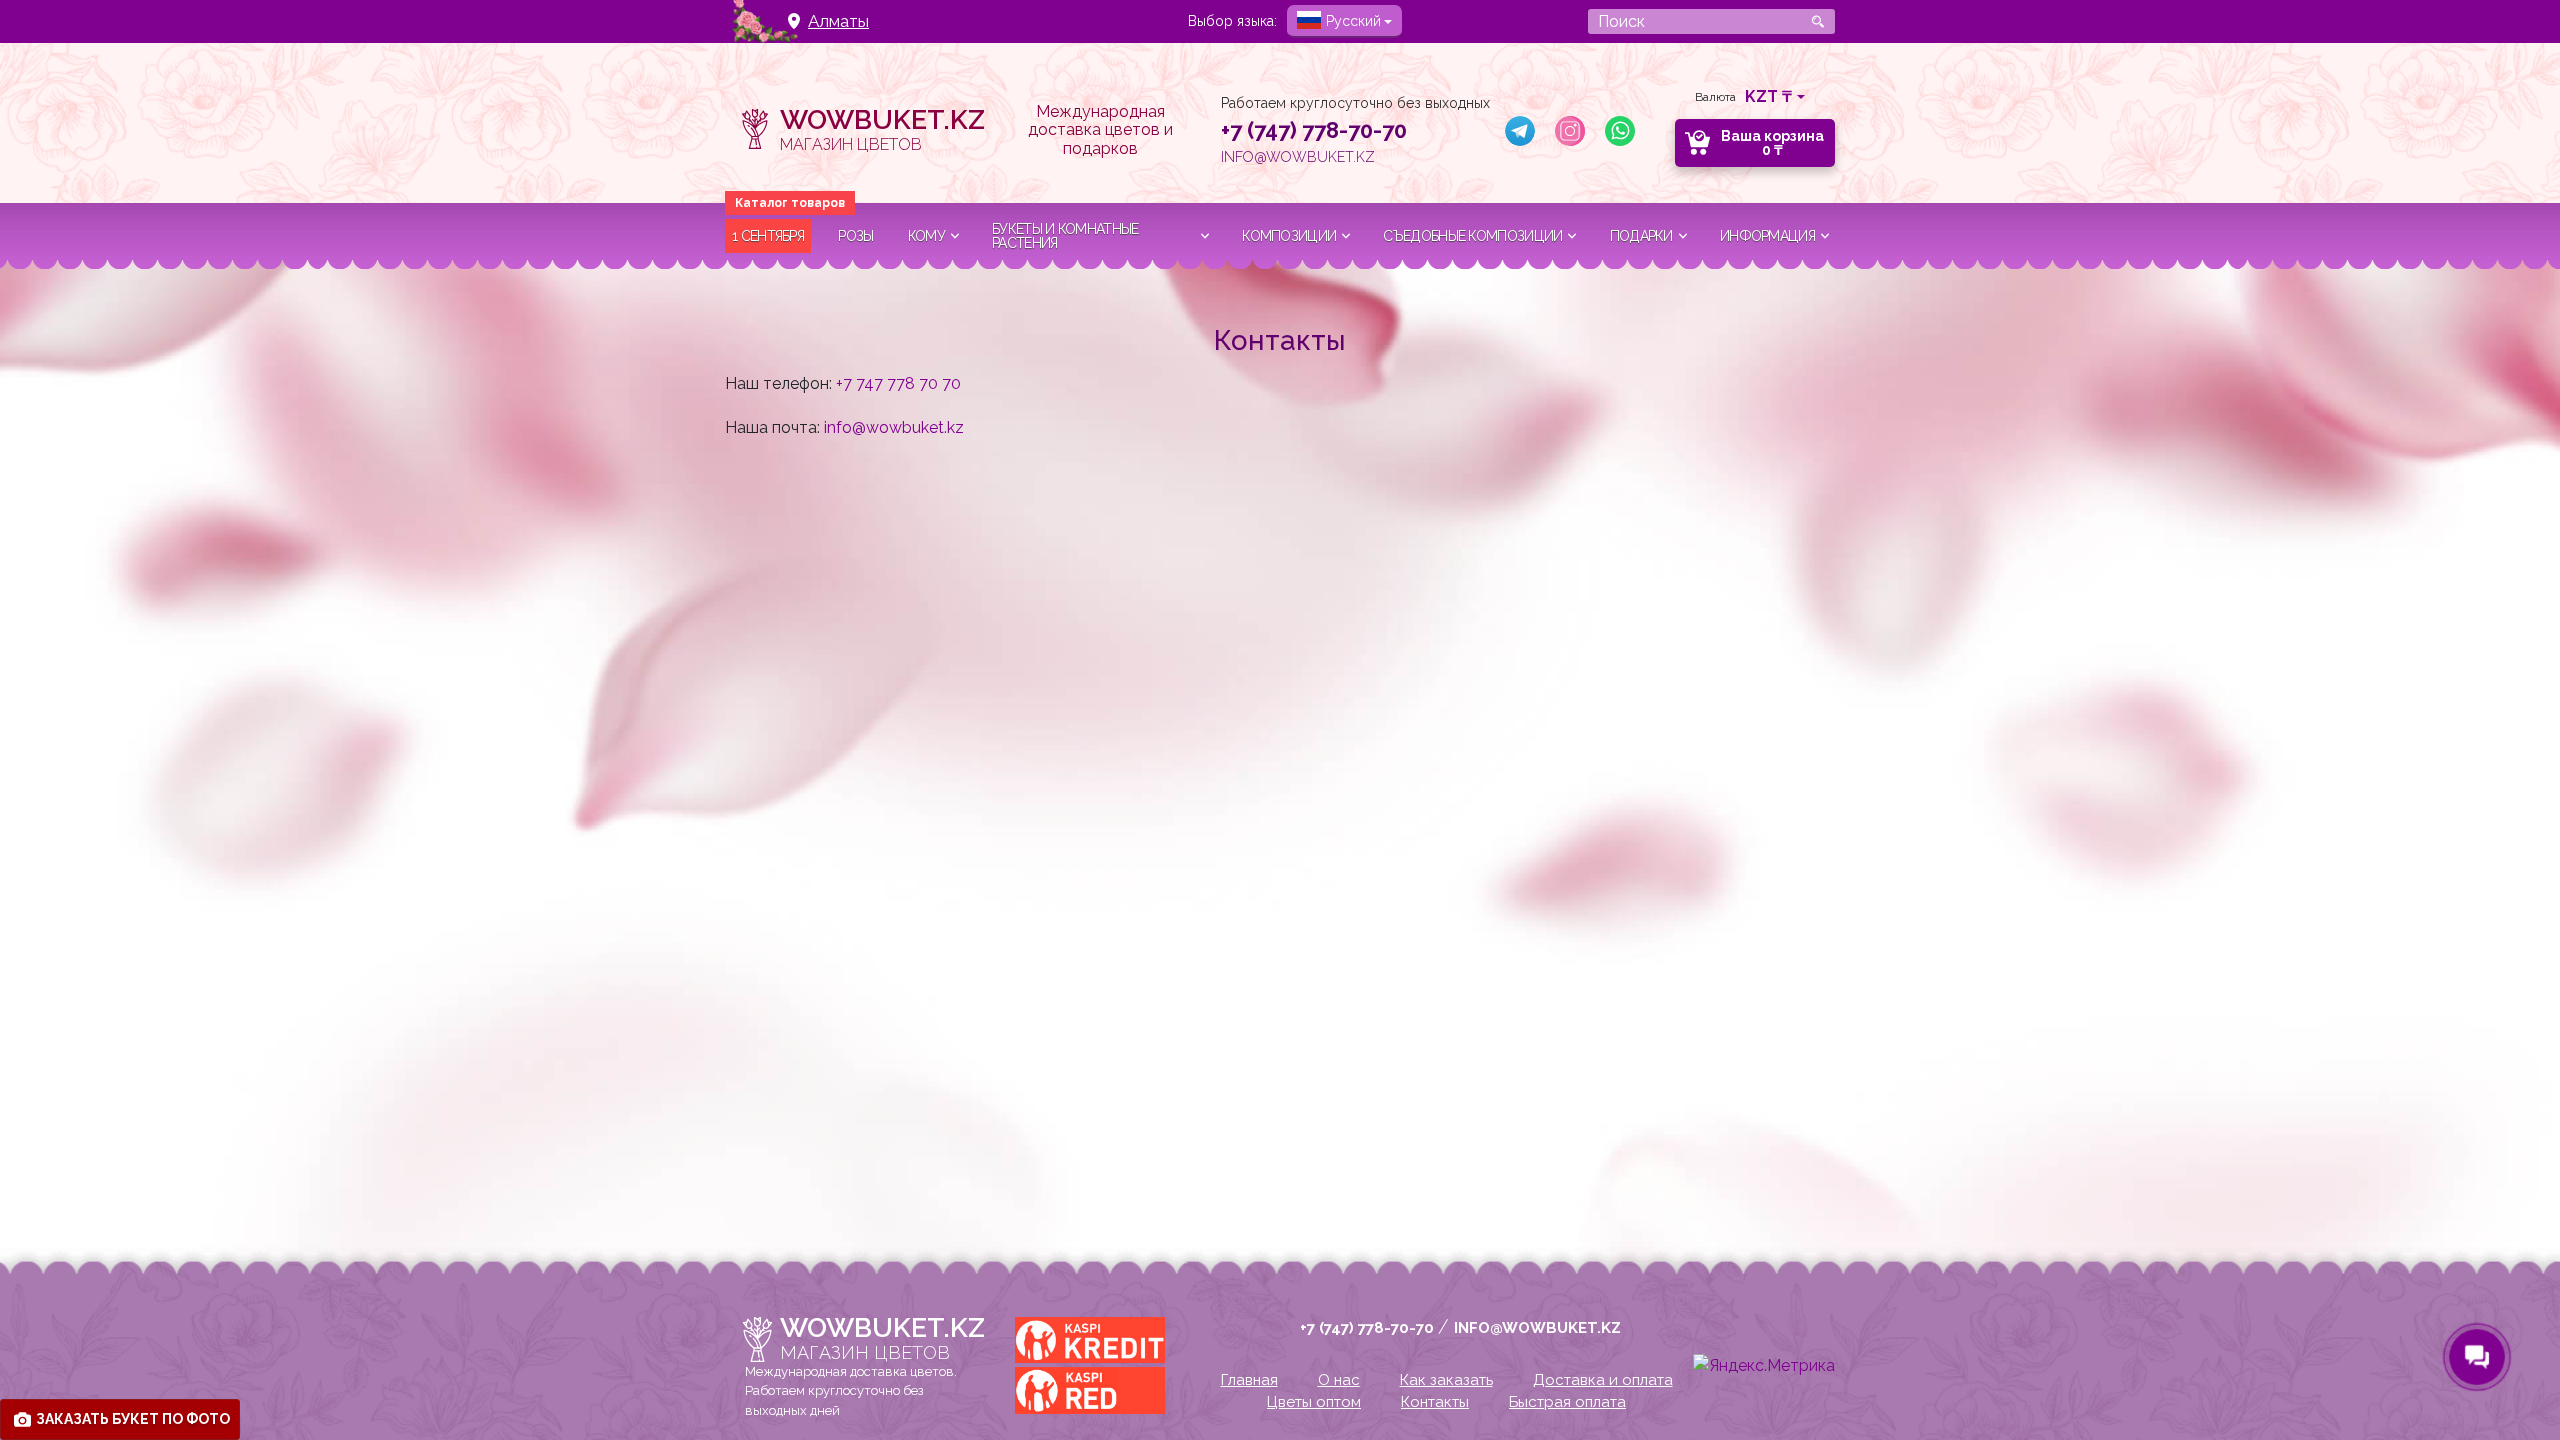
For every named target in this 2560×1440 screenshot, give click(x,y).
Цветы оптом (1314, 1402)
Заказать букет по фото (133, 1419)
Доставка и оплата (1603, 1380)
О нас (1339, 1380)
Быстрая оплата (1567, 1402)
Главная (1249, 1380)
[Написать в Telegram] (1520, 131)
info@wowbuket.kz (1298, 157)
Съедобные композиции (1472, 236)
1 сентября (768, 236)
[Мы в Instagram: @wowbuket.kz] (1570, 131)
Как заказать (1446, 1380)
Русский (1353, 21)
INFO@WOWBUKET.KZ (1537, 1328)
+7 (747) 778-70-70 (1314, 130)
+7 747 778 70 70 (898, 383)
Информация (1767, 236)
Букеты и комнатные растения (1065, 236)
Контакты (1435, 1402)
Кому (926, 236)
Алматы (838, 21)
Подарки (1641, 236)
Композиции (1289, 236)
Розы (855, 236)
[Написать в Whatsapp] (1620, 131)
